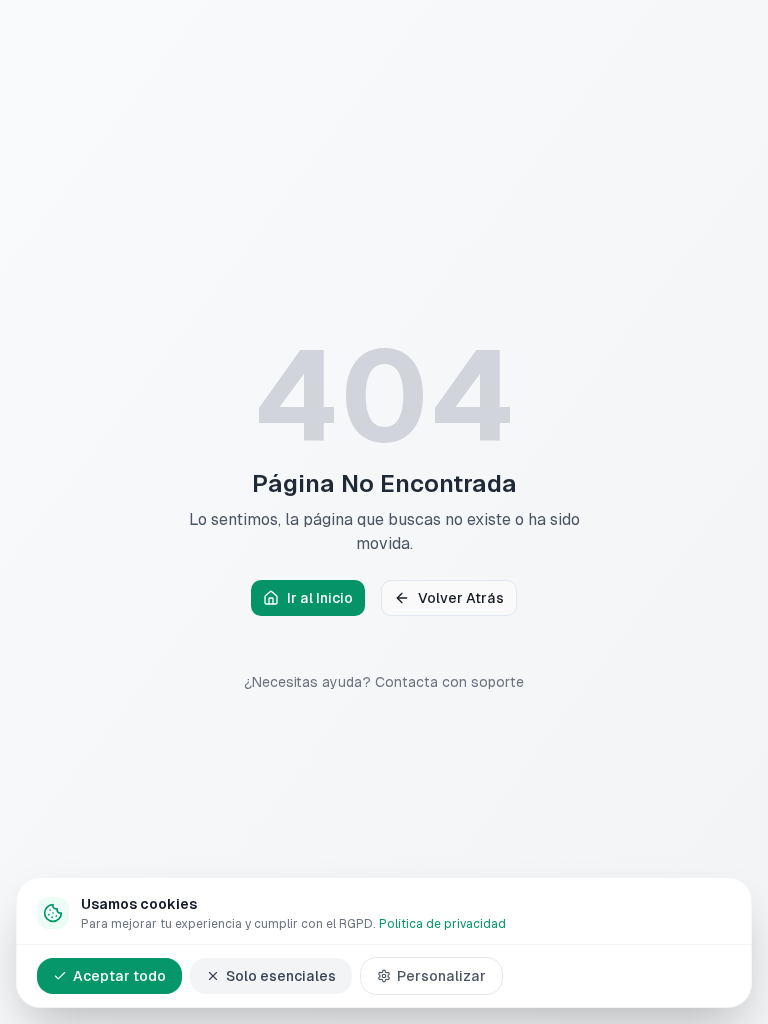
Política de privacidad (442, 924)
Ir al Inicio (320, 598)
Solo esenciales (281, 976)
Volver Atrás (461, 598)
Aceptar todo (119, 976)
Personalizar (441, 976)
